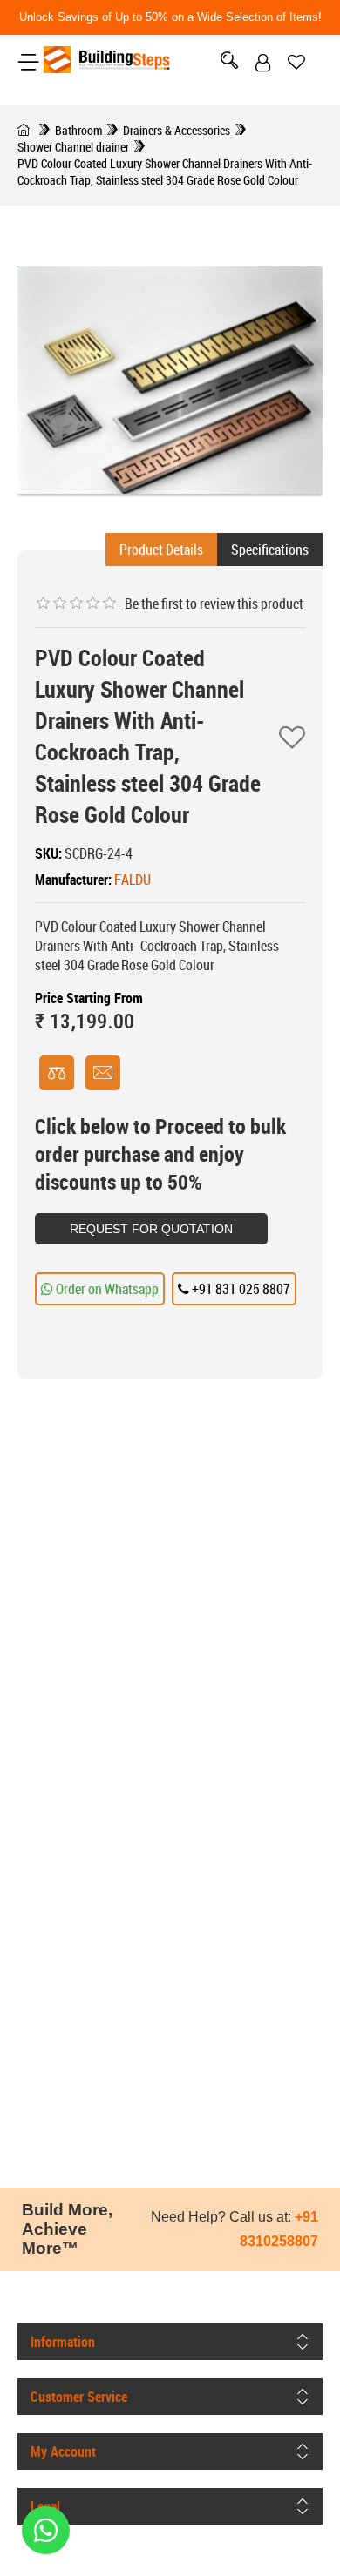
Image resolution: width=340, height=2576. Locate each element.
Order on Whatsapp (106, 1289)
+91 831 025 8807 (240, 1289)
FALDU (133, 880)
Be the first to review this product (214, 604)
